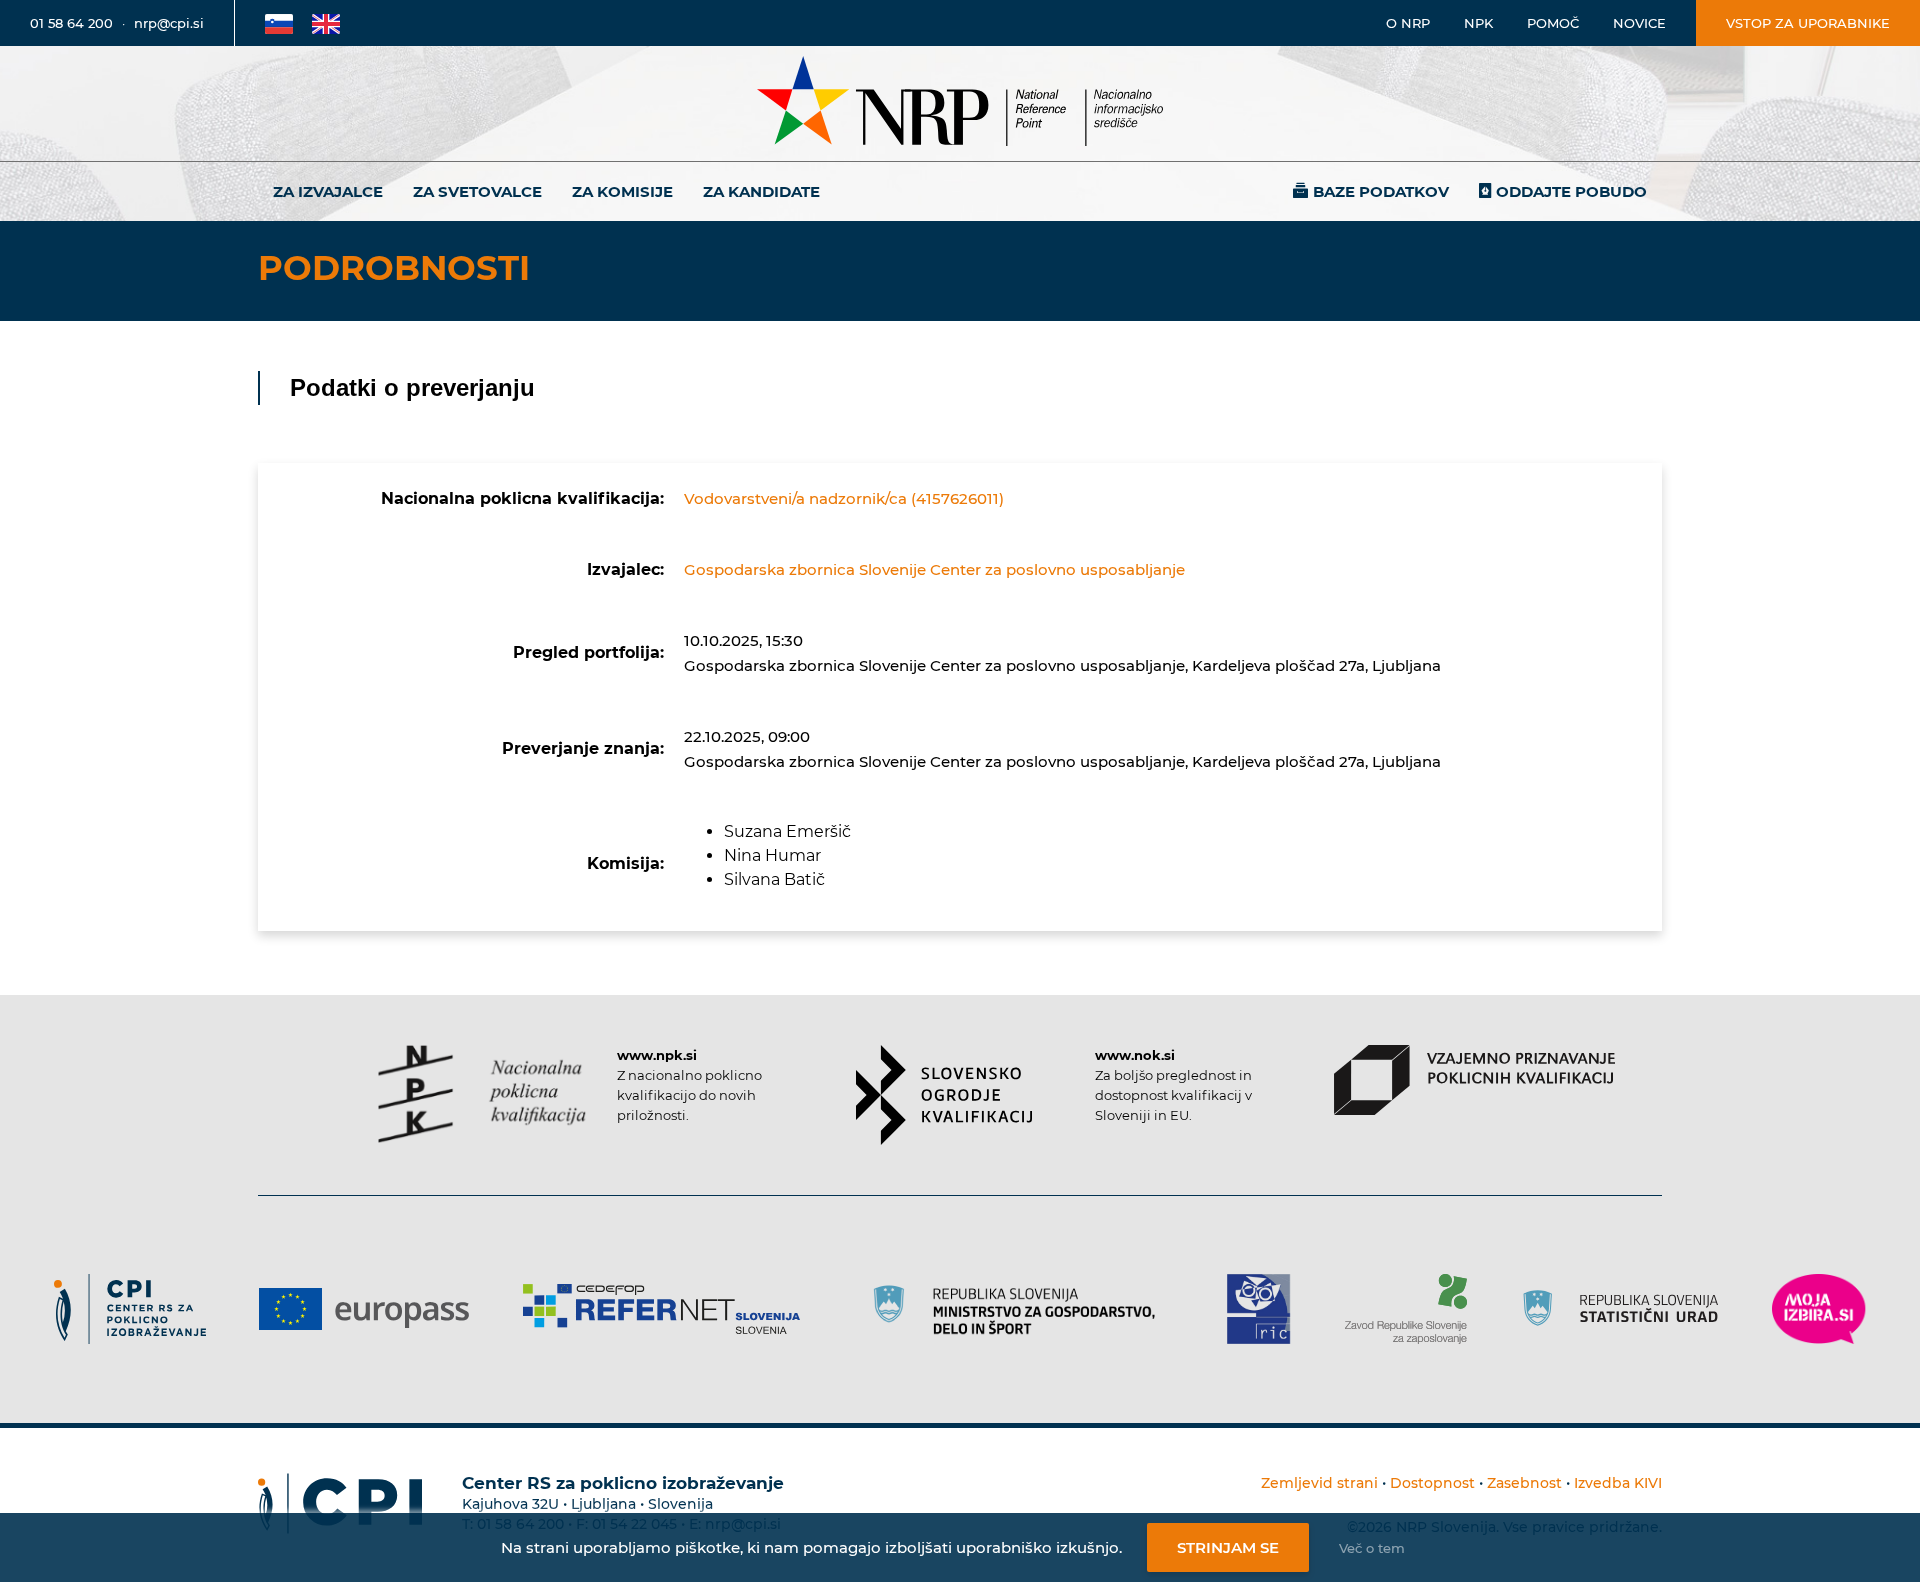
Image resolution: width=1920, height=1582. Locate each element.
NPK (1478, 23)
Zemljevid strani (1319, 1483)
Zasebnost (1524, 1483)
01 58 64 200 (71, 23)
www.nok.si (1135, 1055)
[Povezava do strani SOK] (944, 1095)
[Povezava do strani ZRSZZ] (1413, 1309)
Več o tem (1372, 1548)
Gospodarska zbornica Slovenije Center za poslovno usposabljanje (934, 569)
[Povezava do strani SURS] (1627, 1309)
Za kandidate (761, 191)
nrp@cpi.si (169, 23)
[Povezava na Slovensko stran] (279, 23)
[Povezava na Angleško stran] (326, 23)
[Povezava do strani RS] (1020, 1309)
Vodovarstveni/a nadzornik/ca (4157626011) (844, 498)
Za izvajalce (328, 191)
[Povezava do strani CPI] (137, 1309)
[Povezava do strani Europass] (371, 1309)
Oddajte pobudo (1571, 191)
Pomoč (1553, 23)
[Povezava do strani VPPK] (1474, 1080)
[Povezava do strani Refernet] (668, 1309)
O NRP (1408, 23)
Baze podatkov (1381, 191)
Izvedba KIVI (1618, 1483)
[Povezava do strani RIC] (1266, 1309)
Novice (1639, 23)
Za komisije (622, 191)
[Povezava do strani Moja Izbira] (1819, 1309)
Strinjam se (1228, 1547)
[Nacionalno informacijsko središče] (960, 103)
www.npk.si (657, 1055)
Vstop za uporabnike (1808, 23)
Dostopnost (1432, 1483)
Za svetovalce (477, 191)
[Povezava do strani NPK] (482, 1094)
